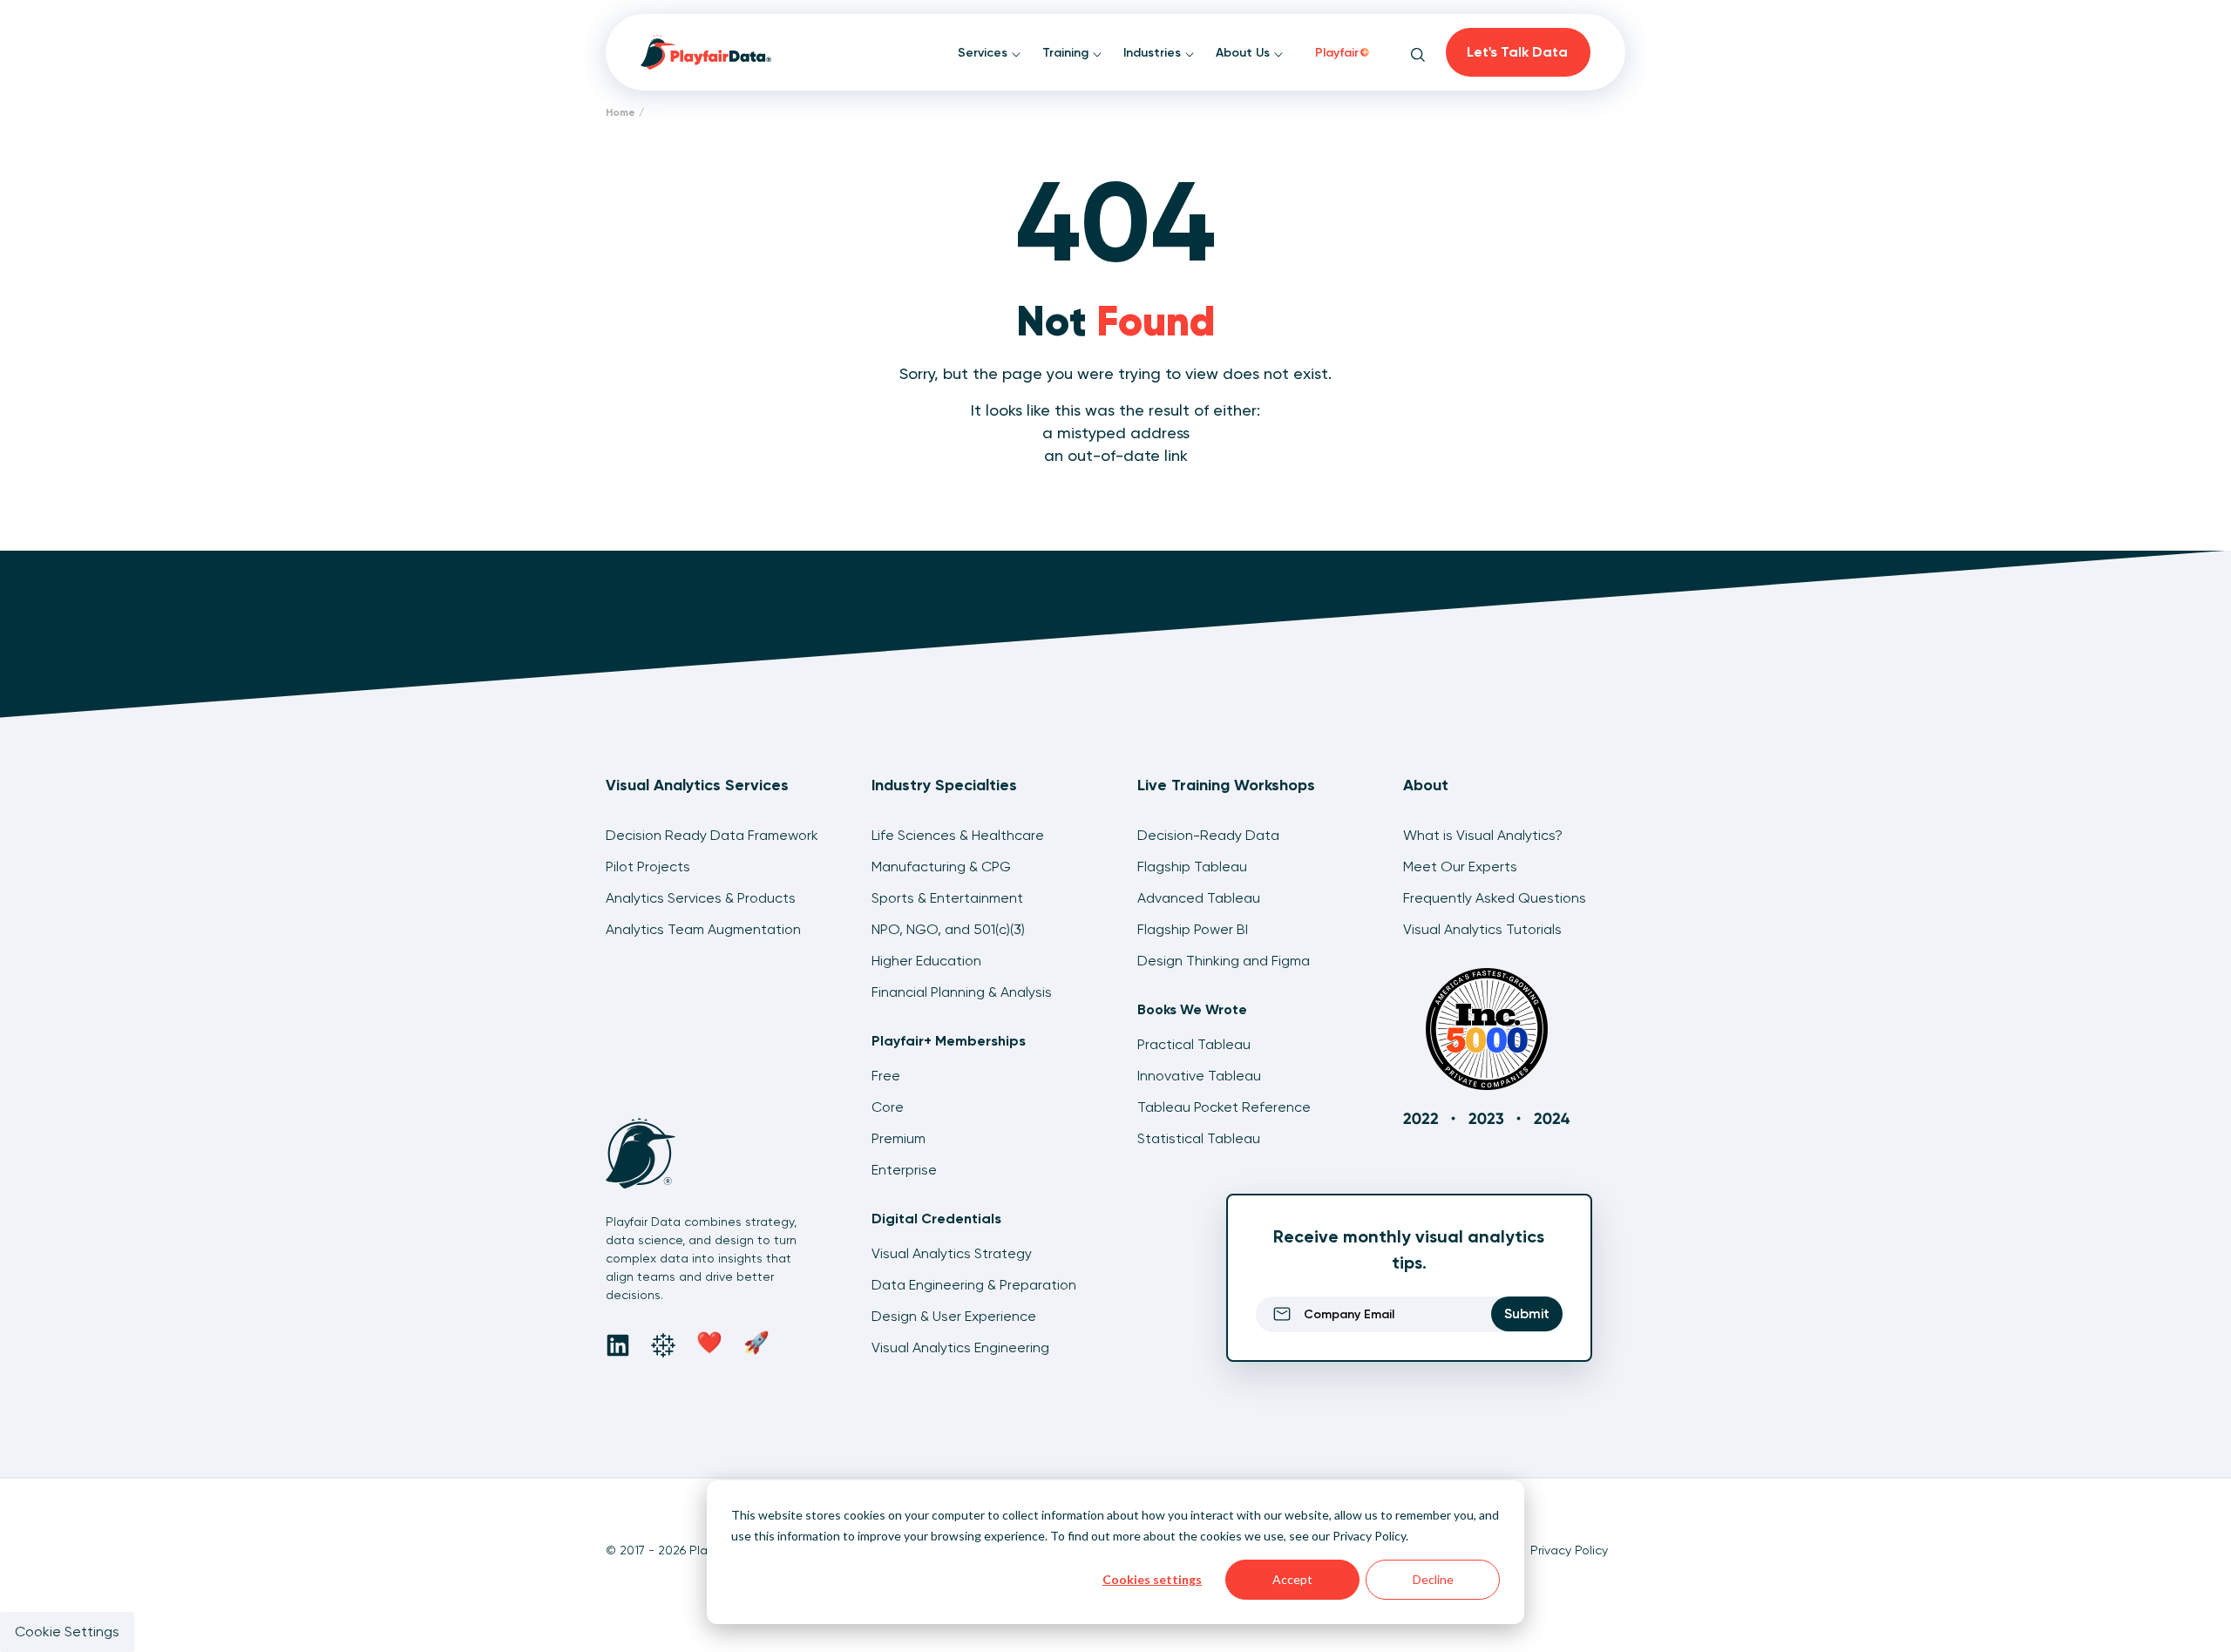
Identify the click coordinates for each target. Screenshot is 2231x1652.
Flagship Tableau (1192, 867)
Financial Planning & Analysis (962, 992)
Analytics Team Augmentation (703, 929)
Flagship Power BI (1193, 929)
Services (984, 53)
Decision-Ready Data (1208, 835)
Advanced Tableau (1199, 898)
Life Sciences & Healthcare (958, 835)
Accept (1292, 1579)
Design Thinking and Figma (1224, 961)
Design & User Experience (954, 1316)
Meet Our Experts (1460, 867)
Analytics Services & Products (701, 898)
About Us (1244, 53)
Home (620, 112)
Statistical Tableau (1199, 1138)
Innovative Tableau (1199, 1076)
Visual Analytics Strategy (952, 1253)
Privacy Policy (1369, 1536)
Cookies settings (1152, 1579)
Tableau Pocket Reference (1224, 1107)
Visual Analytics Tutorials (1482, 929)
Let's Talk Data (1517, 52)
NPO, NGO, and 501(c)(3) (948, 929)
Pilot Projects (648, 867)
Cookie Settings (67, 1632)
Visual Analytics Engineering (960, 1347)
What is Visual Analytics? (1483, 835)
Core (888, 1107)
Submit (1527, 1313)
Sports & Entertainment (947, 898)
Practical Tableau (1194, 1044)
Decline (1433, 1579)
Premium (899, 1138)
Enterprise (904, 1170)
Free (886, 1076)
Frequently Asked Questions (1495, 898)
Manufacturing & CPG (941, 867)
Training (1067, 53)
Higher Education (926, 961)
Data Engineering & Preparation (974, 1285)
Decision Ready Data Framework (712, 835)
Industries (1154, 53)
